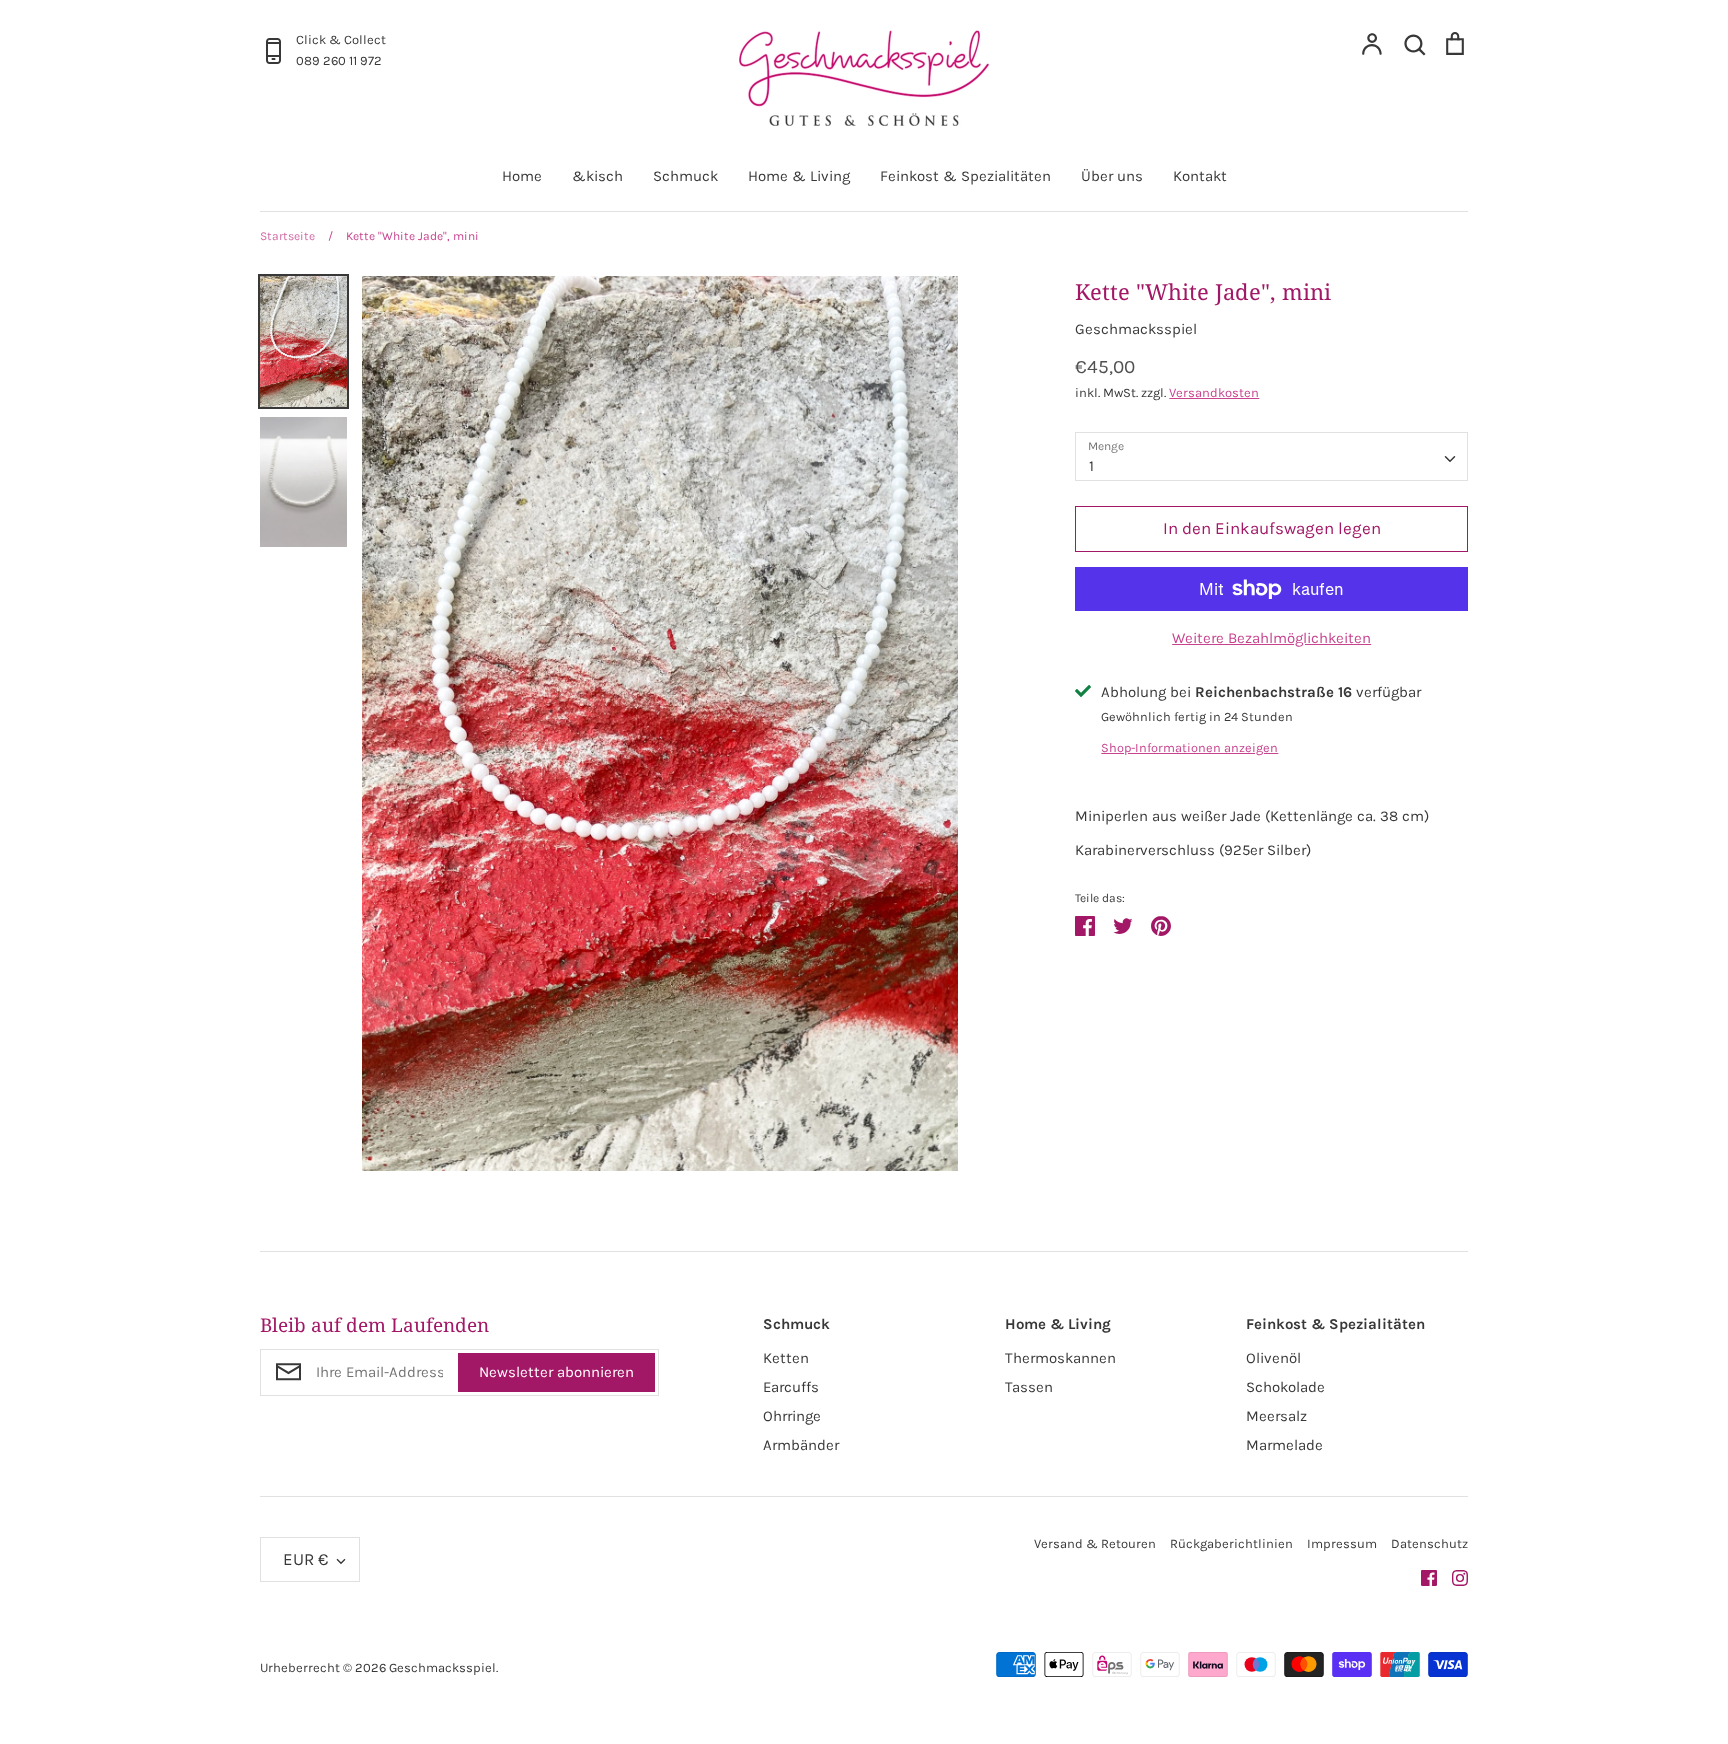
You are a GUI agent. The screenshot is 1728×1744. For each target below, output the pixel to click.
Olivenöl (1273, 1358)
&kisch (597, 176)
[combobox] (1271, 457)
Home (522, 176)
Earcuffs (791, 1387)
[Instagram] (1452, 1577)
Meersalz (1276, 1416)
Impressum (1342, 1543)
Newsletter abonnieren (556, 1372)
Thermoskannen (1060, 1358)
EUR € (305, 1559)
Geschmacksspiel (1136, 329)
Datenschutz (1429, 1543)
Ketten (786, 1358)
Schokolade (1285, 1387)
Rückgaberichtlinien (1231, 1543)
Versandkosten (1214, 392)
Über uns (1112, 176)
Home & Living (799, 176)
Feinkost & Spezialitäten (965, 176)
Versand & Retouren (1095, 1543)
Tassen (1029, 1387)
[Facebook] (1421, 1577)
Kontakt (1200, 176)
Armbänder (801, 1445)
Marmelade (1284, 1445)
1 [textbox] (1091, 466)
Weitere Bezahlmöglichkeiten (1271, 638)
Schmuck (685, 176)
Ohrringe (792, 1416)
